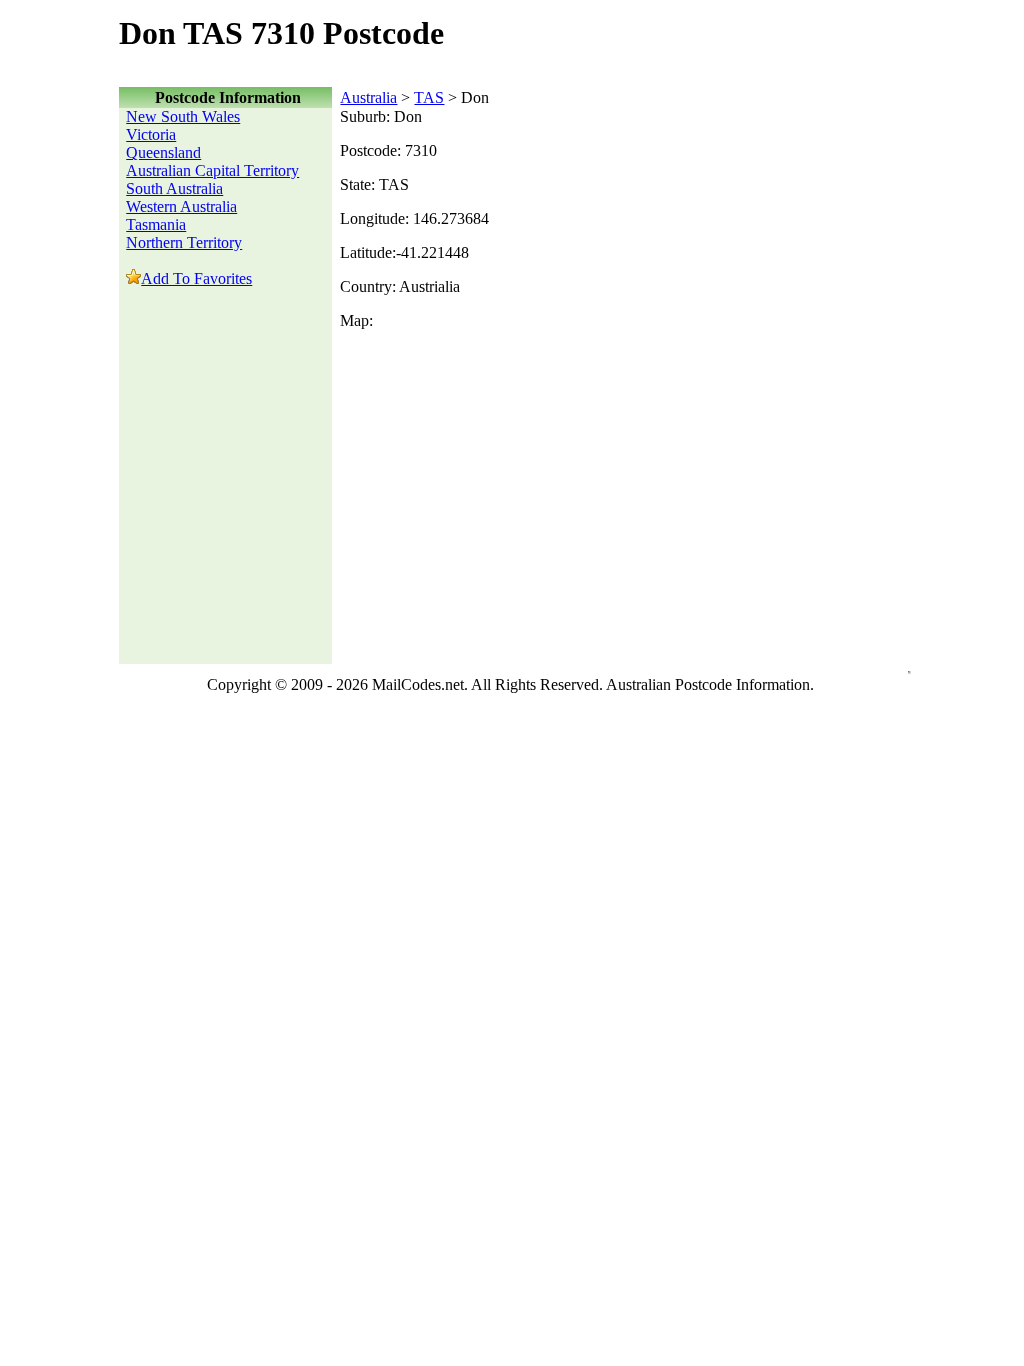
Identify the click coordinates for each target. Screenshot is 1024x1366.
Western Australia (181, 206)
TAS (429, 97)
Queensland (163, 152)
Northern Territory (184, 242)
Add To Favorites (196, 278)
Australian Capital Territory (212, 170)
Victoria (151, 134)
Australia (368, 97)
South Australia (174, 188)
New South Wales (183, 116)
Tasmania (156, 224)
